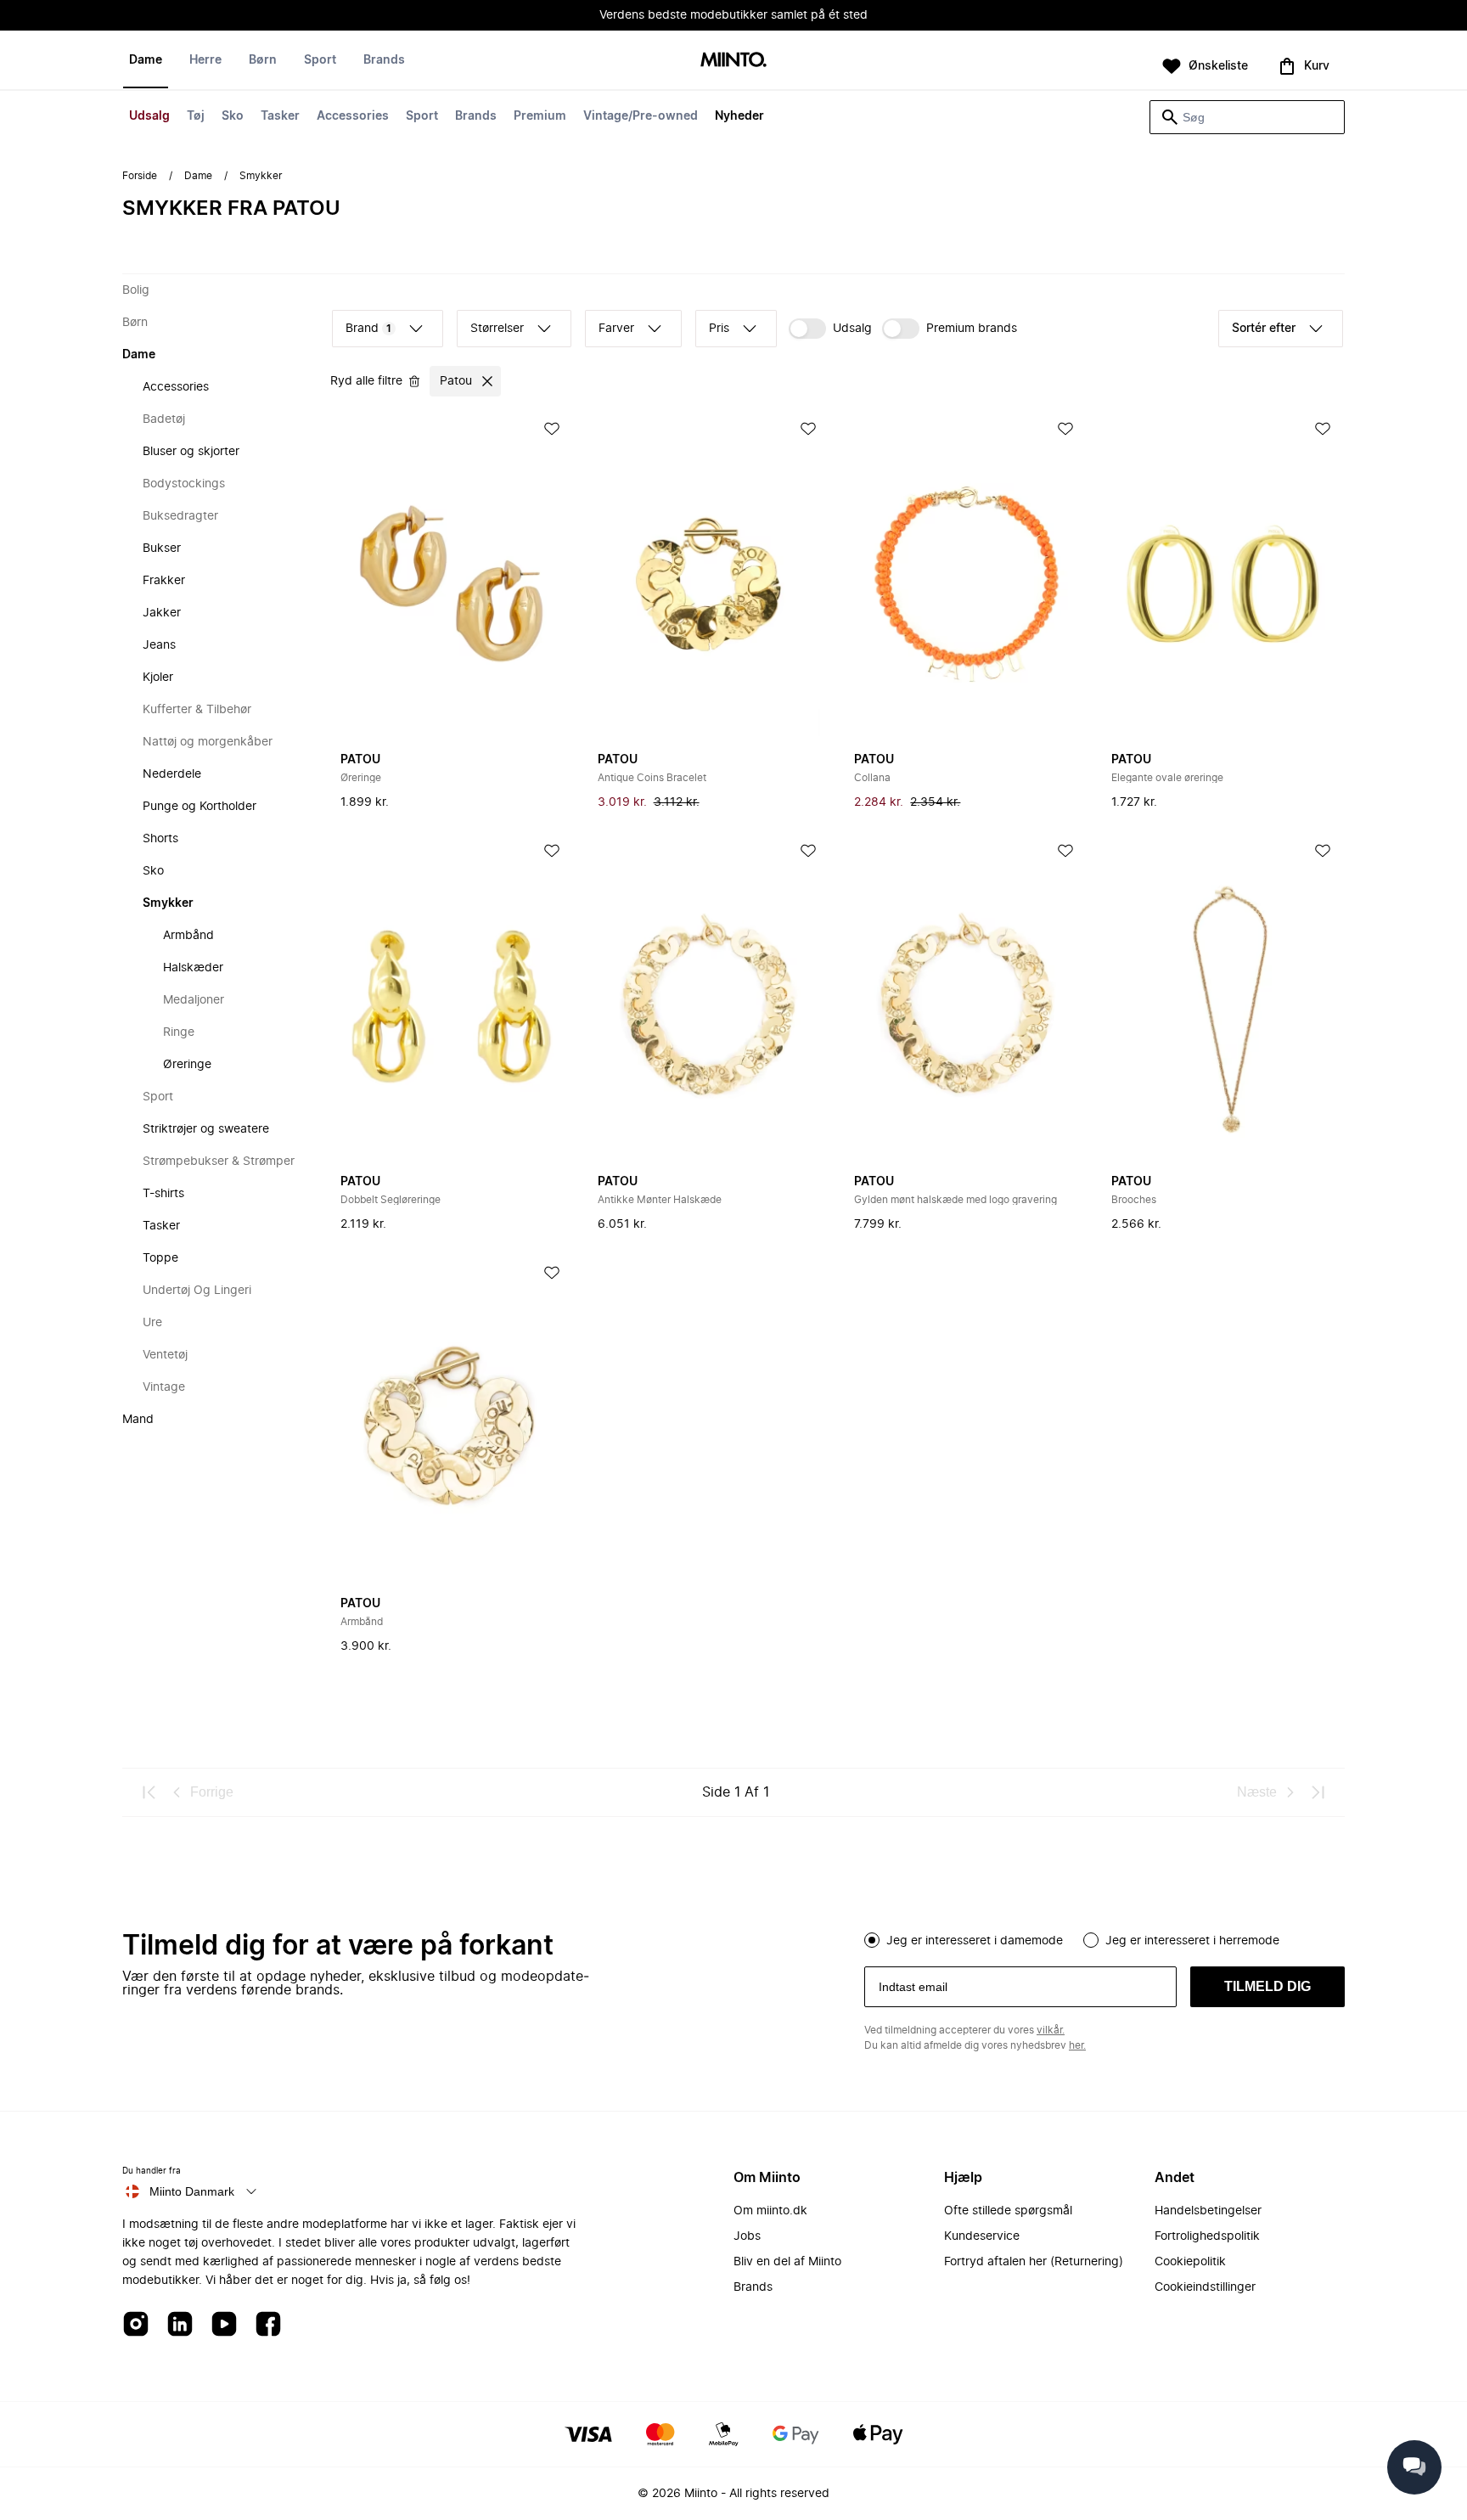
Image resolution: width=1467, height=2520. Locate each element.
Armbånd (188, 936)
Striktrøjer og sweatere (206, 1129)
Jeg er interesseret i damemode (975, 1941)
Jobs (747, 2236)
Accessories (353, 116)
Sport (422, 116)
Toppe (160, 1258)
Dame (146, 60)
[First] (149, 1792)
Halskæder (193, 968)
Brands (476, 116)
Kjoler (158, 678)
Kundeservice (982, 2236)
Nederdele (172, 774)
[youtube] (224, 2325)
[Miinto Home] (733, 61)
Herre (205, 60)
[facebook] (268, 2325)
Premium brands (972, 329)
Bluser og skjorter (191, 452)
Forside (140, 176)
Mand (138, 1420)
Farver (616, 329)
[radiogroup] (1104, 1938)
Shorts (160, 839)
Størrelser (497, 329)
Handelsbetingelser (1208, 2211)
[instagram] (136, 2325)
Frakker (164, 581)
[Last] (1318, 1792)
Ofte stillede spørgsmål (1008, 2211)
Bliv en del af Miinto (787, 2262)
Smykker (168, 903)
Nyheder (739, 116)
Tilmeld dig (1267, 1986)
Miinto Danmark (192, 2191)
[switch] (830, 329)
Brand (368, 329)
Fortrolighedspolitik (1207, 2236)
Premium (540, 116)
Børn (263, 60)
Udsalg (149, 116)
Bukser (162, 548)
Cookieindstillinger (1205, 2287)
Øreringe (187, 1065)
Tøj (196, 116)
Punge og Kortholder (200, 807)
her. (1077, 2045)
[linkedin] (180, 2325)
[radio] (872, 1940)
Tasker (280, 116)
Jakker (162, 613)
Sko (233, 116)
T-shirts (163, 1194)
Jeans (159, 645)
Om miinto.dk (770, 2211)
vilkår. (1051, 2030)
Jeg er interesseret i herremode (1192, 1941)
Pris (719, 329)
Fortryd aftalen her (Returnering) (1034, 2262)
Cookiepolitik (1190, 2262)
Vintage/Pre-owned (641, 116)
